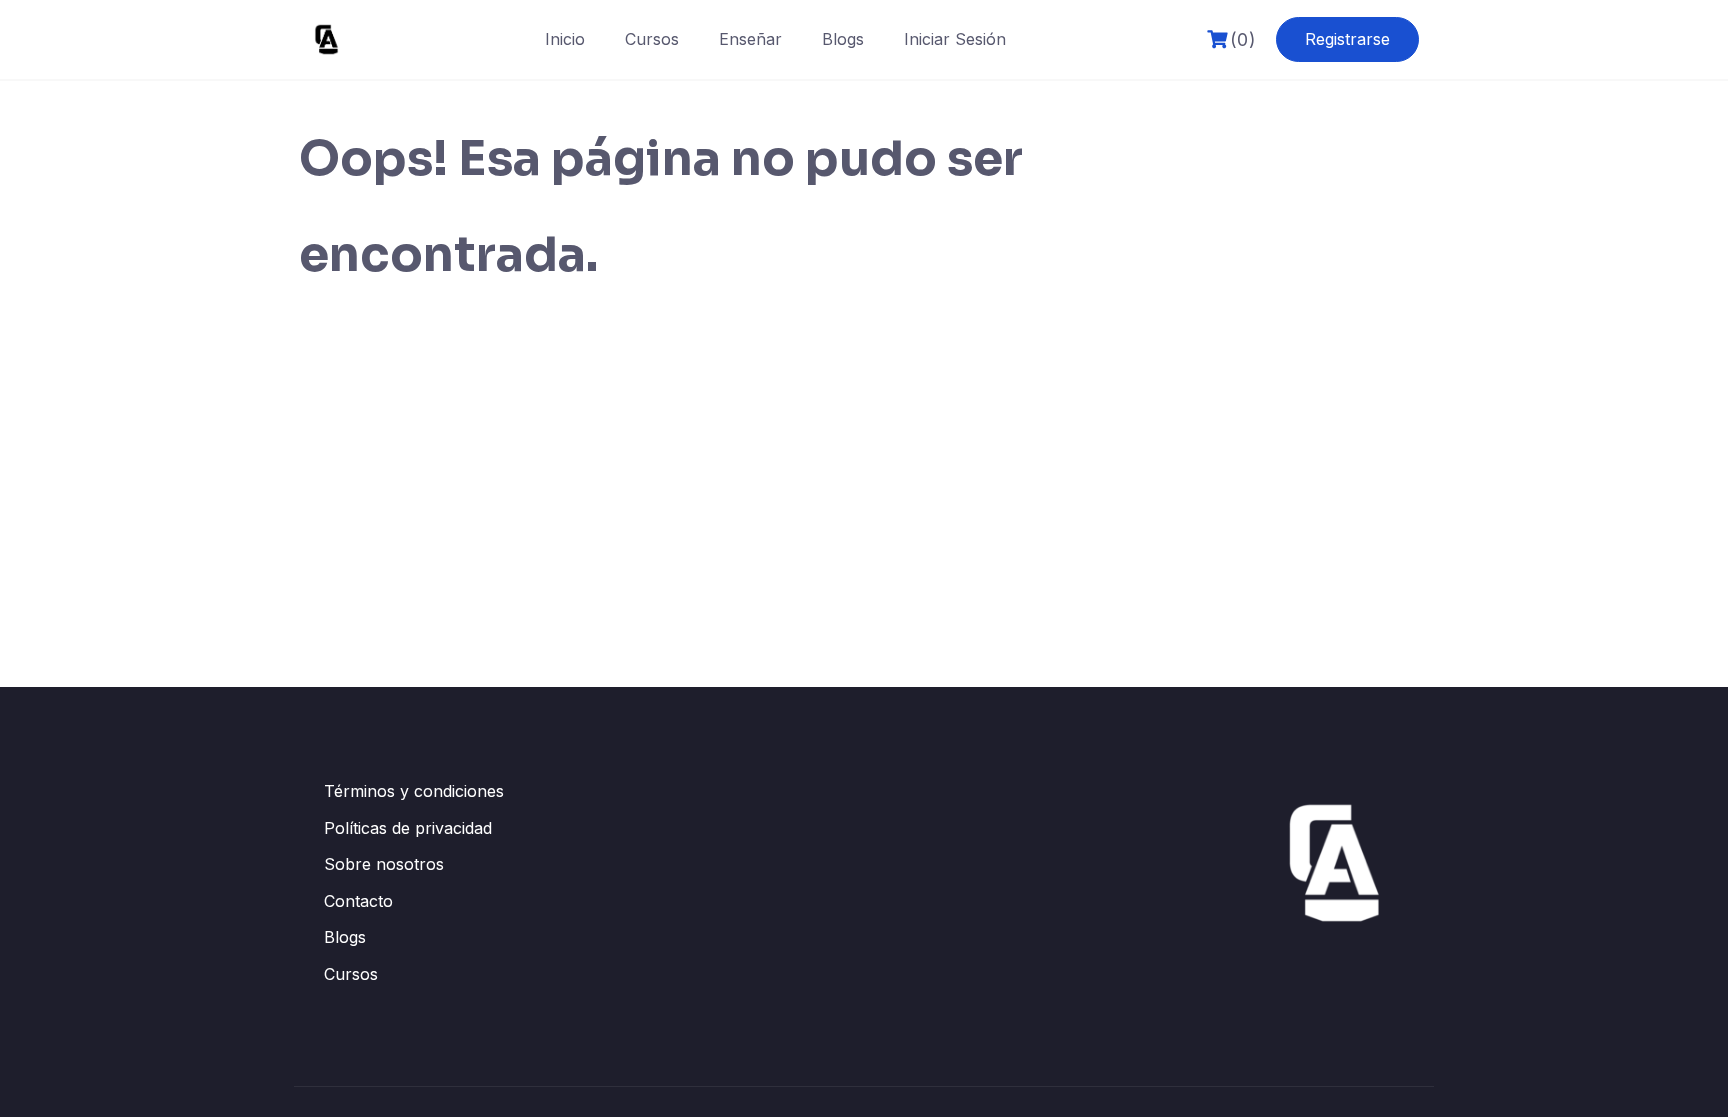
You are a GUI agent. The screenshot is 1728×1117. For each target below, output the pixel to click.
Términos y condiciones (414, 791)
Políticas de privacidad (408, 828)
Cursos (652, 39)
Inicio (565, 39)
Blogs (843, 39)
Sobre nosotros (384, 864)
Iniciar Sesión (955, 39)
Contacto (358, 901)
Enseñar (750, 39)
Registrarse (1347, 39)
